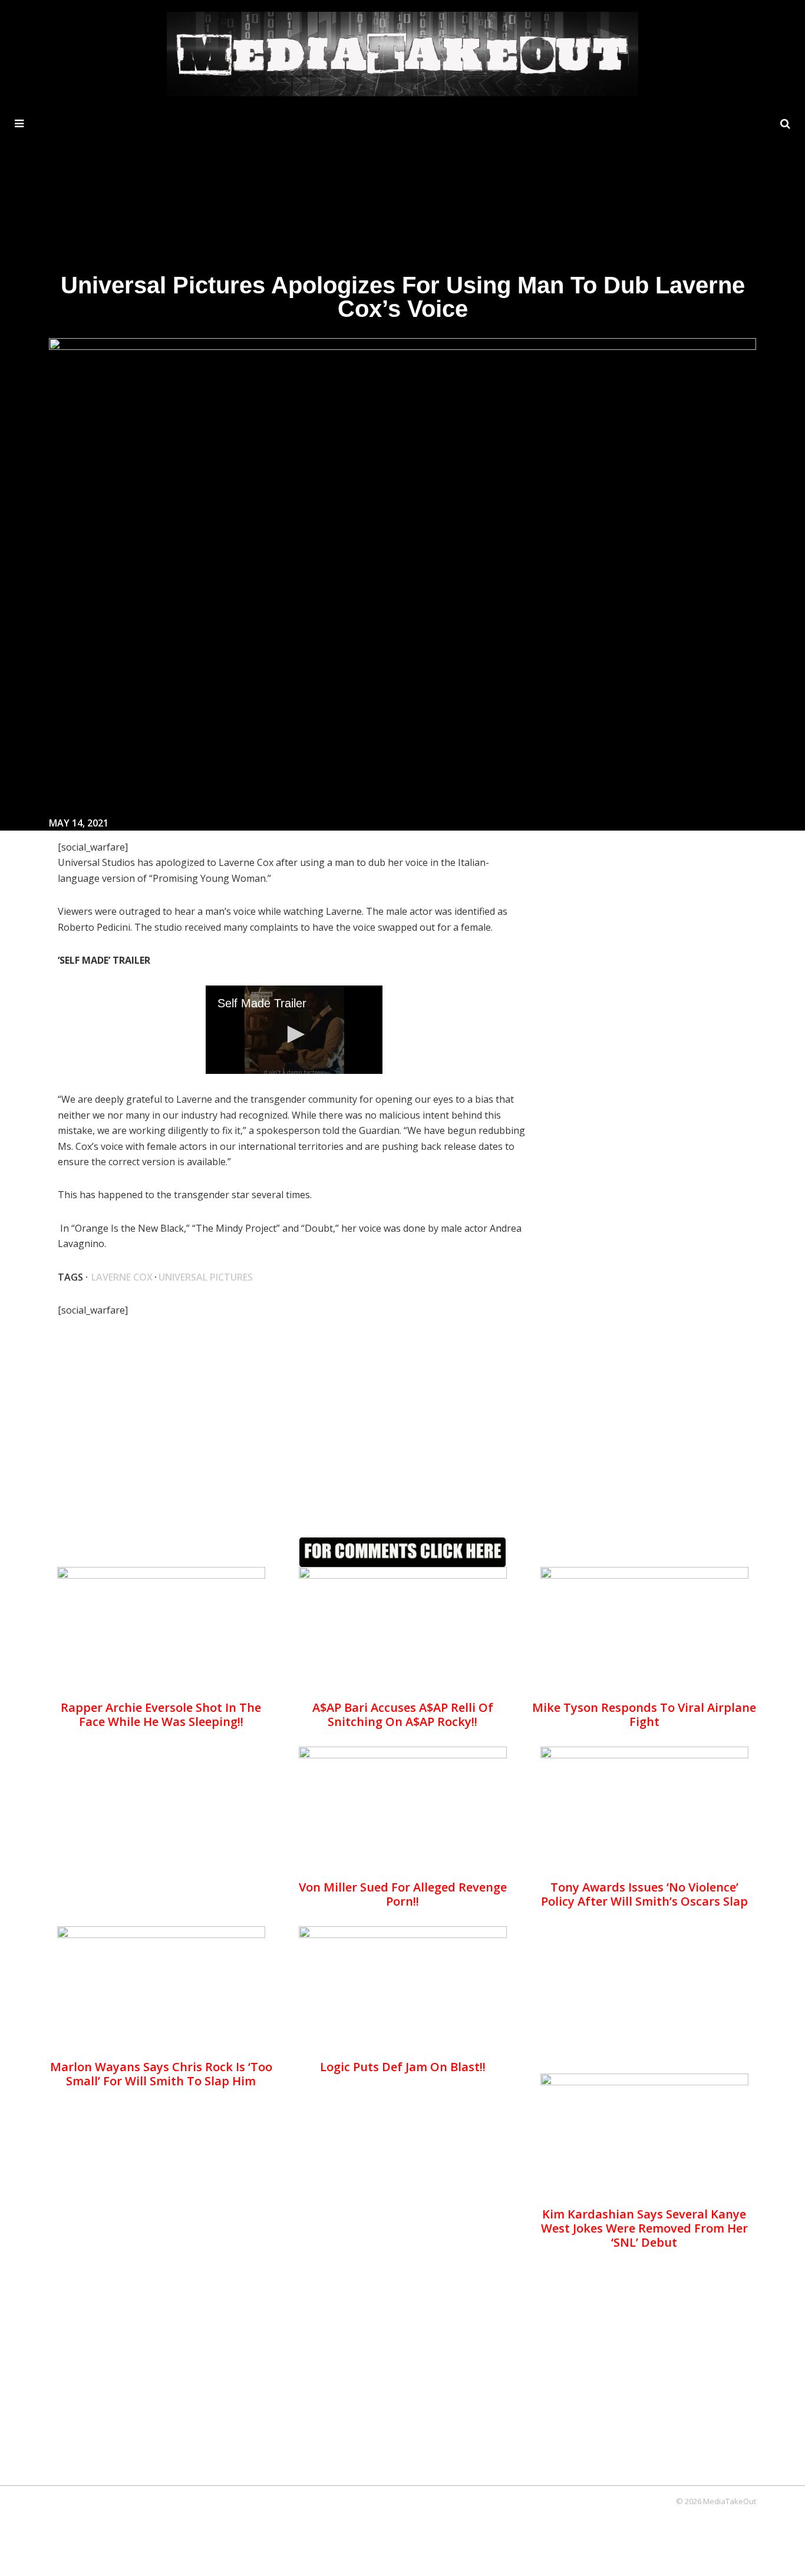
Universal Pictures (206, 1277)
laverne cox (122, 1277)
